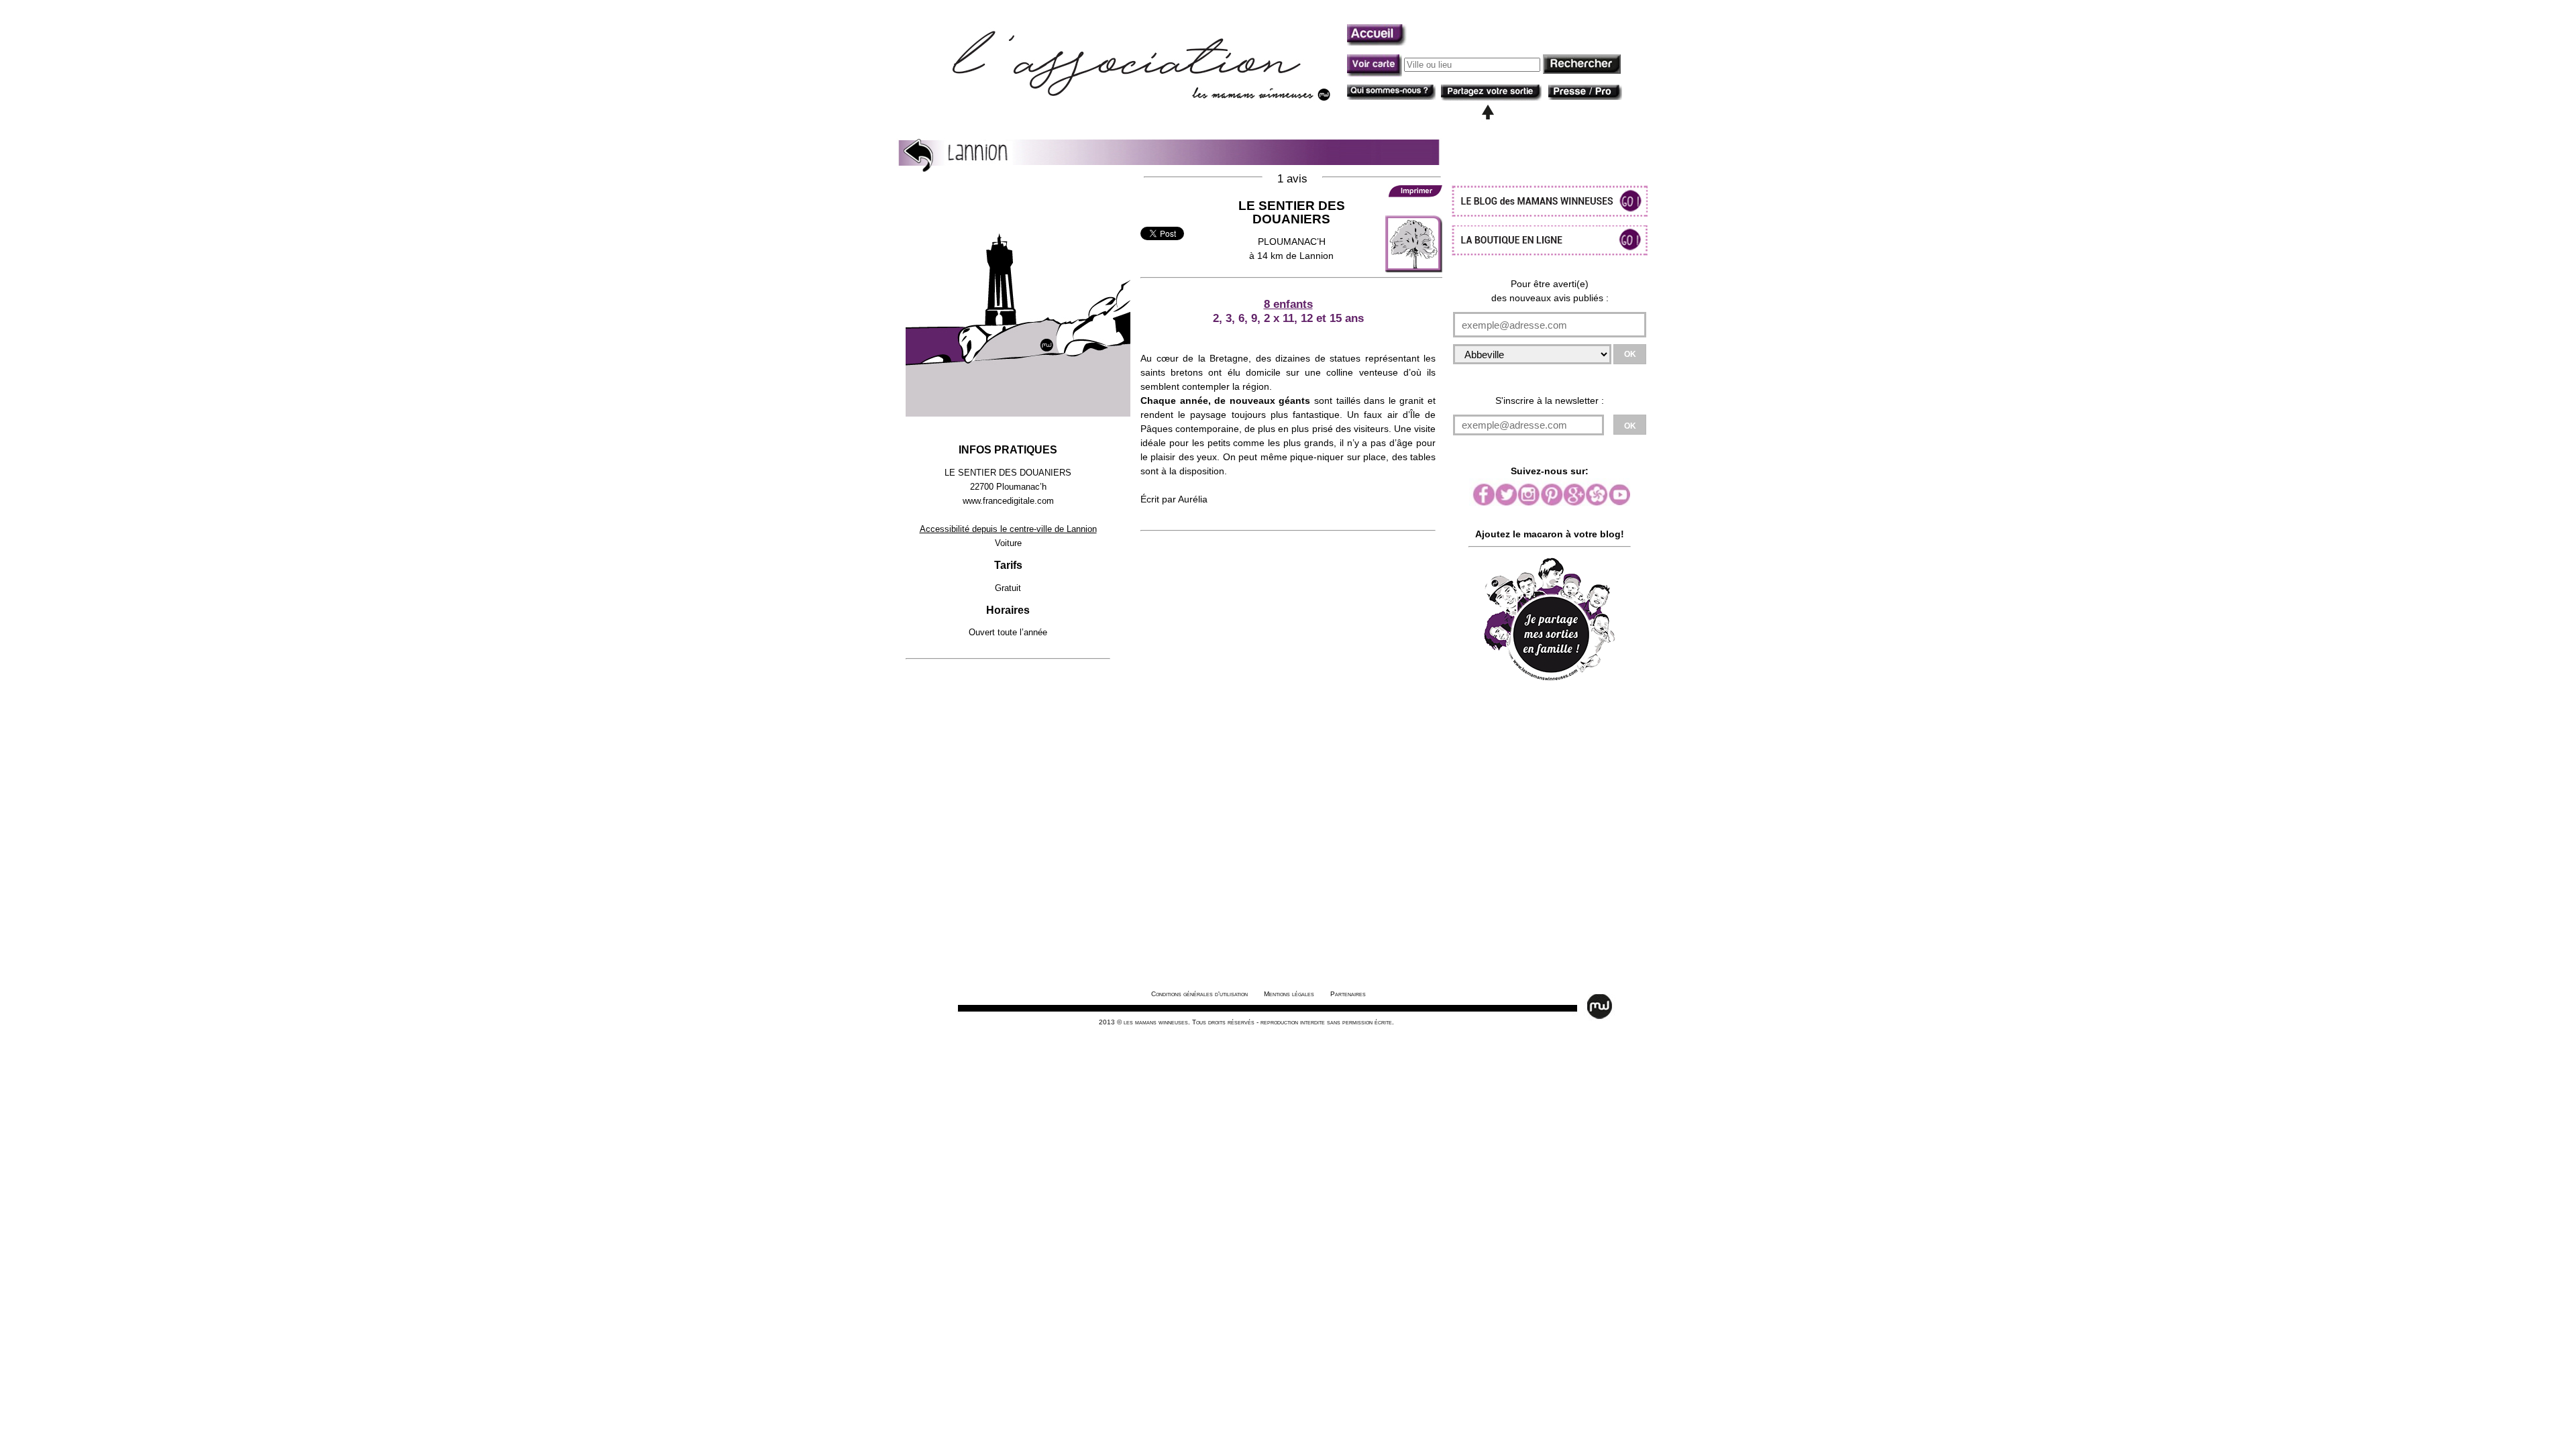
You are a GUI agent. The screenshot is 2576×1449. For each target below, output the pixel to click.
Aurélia (1193, 499)
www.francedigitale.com (1008, 501)
